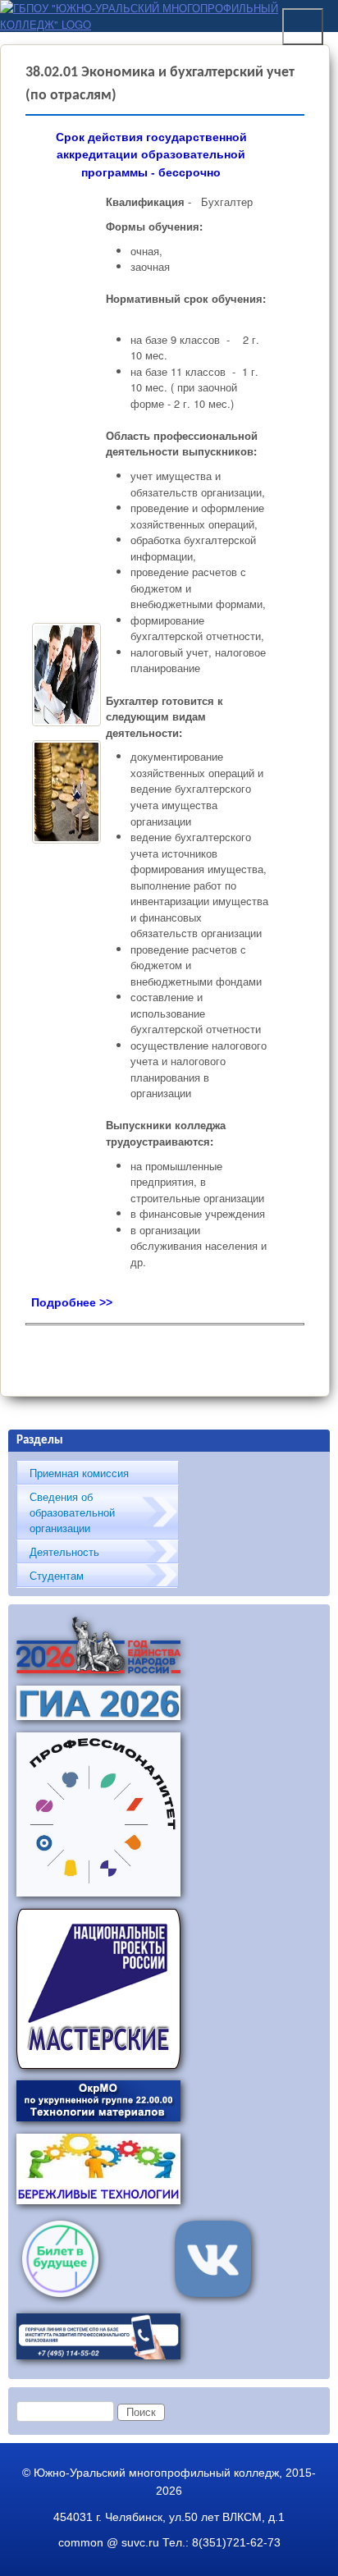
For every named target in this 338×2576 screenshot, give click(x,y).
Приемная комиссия (79, 1473)
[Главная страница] (165, 24)
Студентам (57, 1575)
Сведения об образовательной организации (72, 1512)
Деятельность (64, 1551)
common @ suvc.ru (109, 2542)
